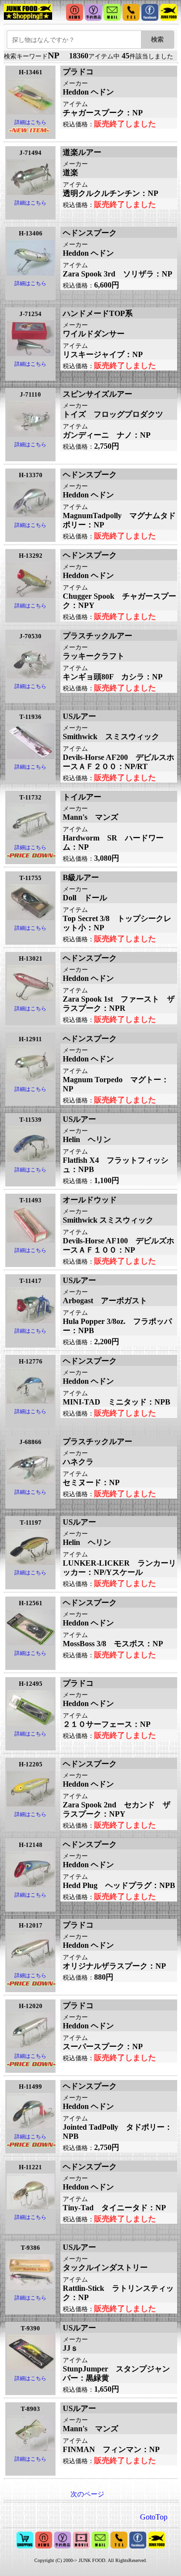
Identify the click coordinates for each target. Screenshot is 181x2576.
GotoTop (154, 2517)
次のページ (87, 2494)
